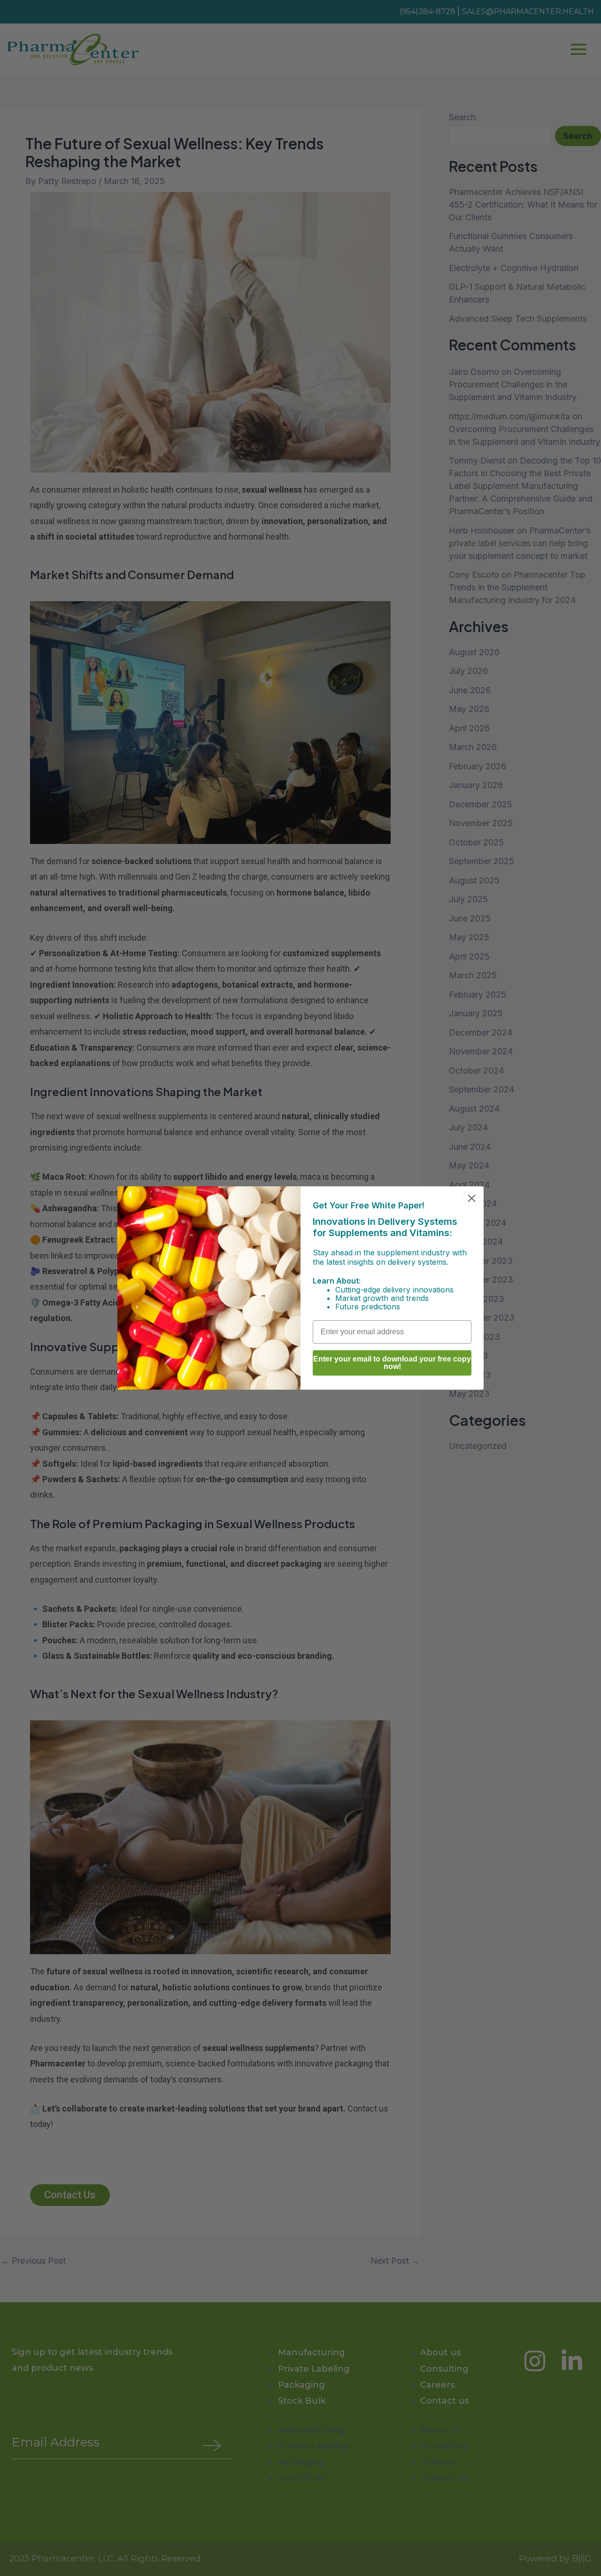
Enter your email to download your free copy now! (392, 1363)
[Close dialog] (472, 1198)
